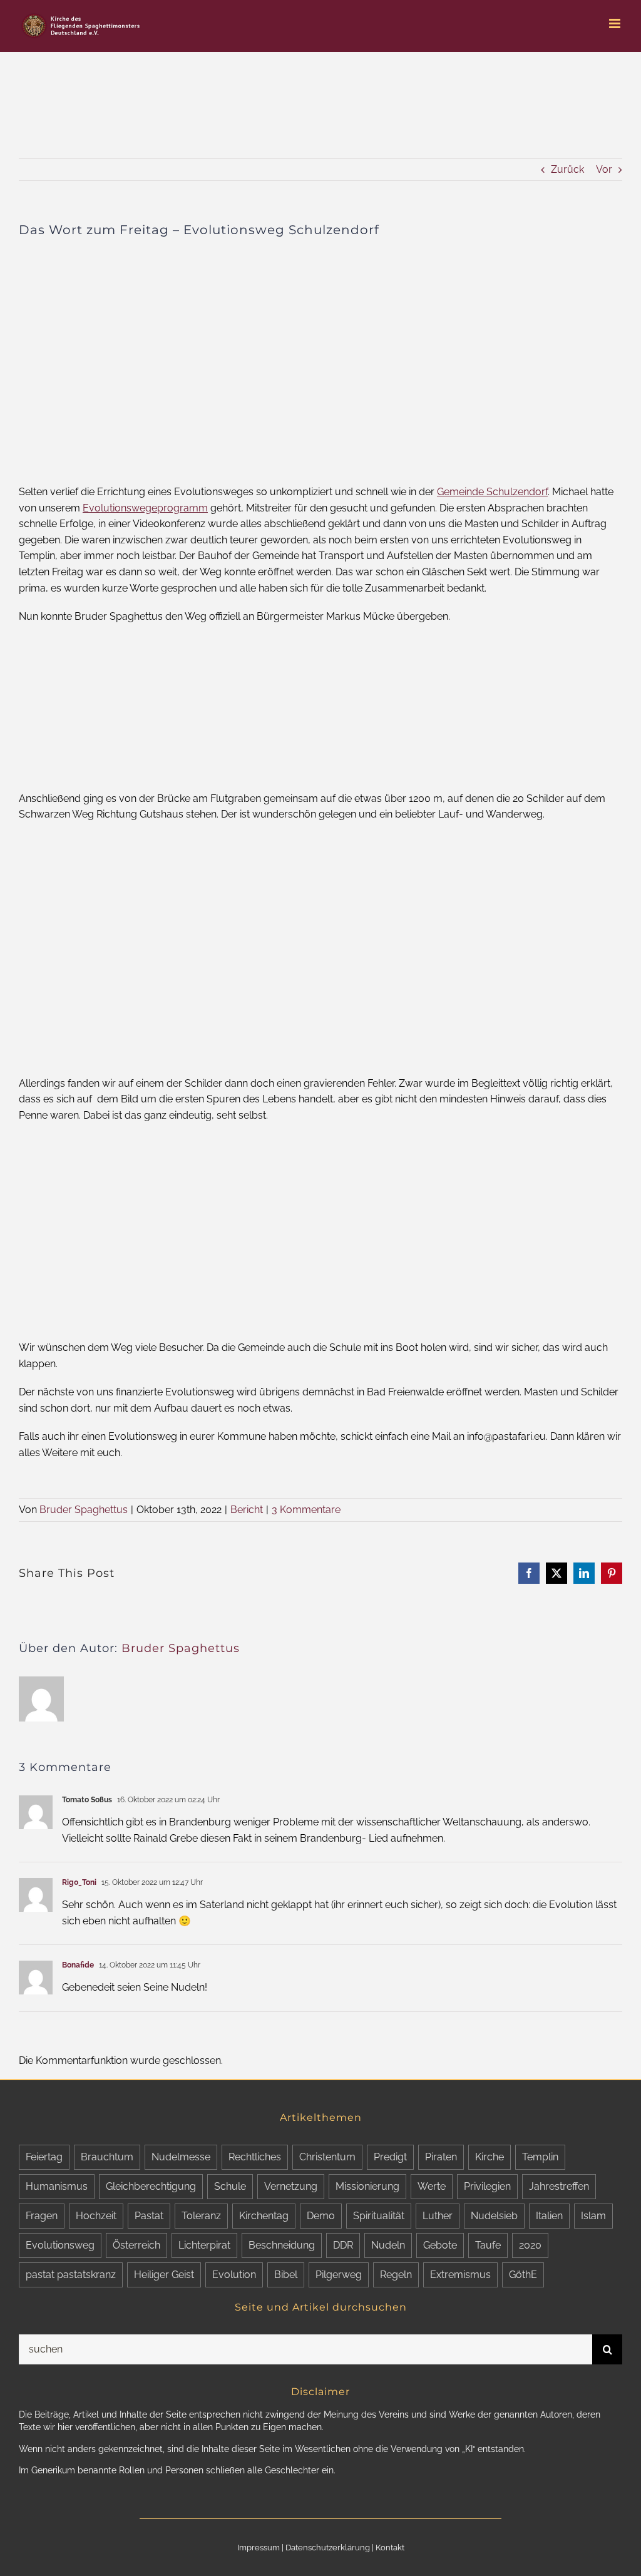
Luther (438, 2216)
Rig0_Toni (79, 1882)
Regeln (396, 2275)
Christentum (327, 2157)
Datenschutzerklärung (328, 2548)
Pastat (149, 2216)
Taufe (488, 2245)
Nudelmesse (181, 2157)
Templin (540, 2157)
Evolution (234, 2275)
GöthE (523, 2275)
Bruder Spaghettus (84, 1510)
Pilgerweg (339, 2275)
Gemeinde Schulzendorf (492, 492)
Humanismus (57, 2186)
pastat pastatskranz (71, 2275)
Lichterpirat (204, 2245)
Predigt (390, 2157)
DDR (343, 2245)
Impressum (259, 2548)
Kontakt (390, 2548)
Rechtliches (255, 2157)
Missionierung (367, 2186)
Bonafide (78, 1965)
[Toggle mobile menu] (616, 23)
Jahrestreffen (559, 2186)
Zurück (567, 169)
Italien (549, 2216)
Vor (604, 169)
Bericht (247, 1510)
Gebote (440, 2245)
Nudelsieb (494, 2216)
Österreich (136, 2245)
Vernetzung (291, 2186)
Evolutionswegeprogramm (145, 508)
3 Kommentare (306, 1510)
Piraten (441, 2157)
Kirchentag (264, 2216)
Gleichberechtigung (151, 2186)
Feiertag (44, 2157)
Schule (230, 2186)
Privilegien (487, 2186)
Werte (432, 2186)
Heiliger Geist (164, 2275)
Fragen (42, 2216)
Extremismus (460, 2275)
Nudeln (388, 2245)
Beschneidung (282, 2245)
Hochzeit (96, 2216)
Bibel (286, 2275)
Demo (321, 2216)
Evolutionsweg (60, 2245)
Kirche (490, 2157)
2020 (530, 2245)
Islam (593, 2216)
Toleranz (201, 2216)
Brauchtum (107, 2157)
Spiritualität (379, 2216)
